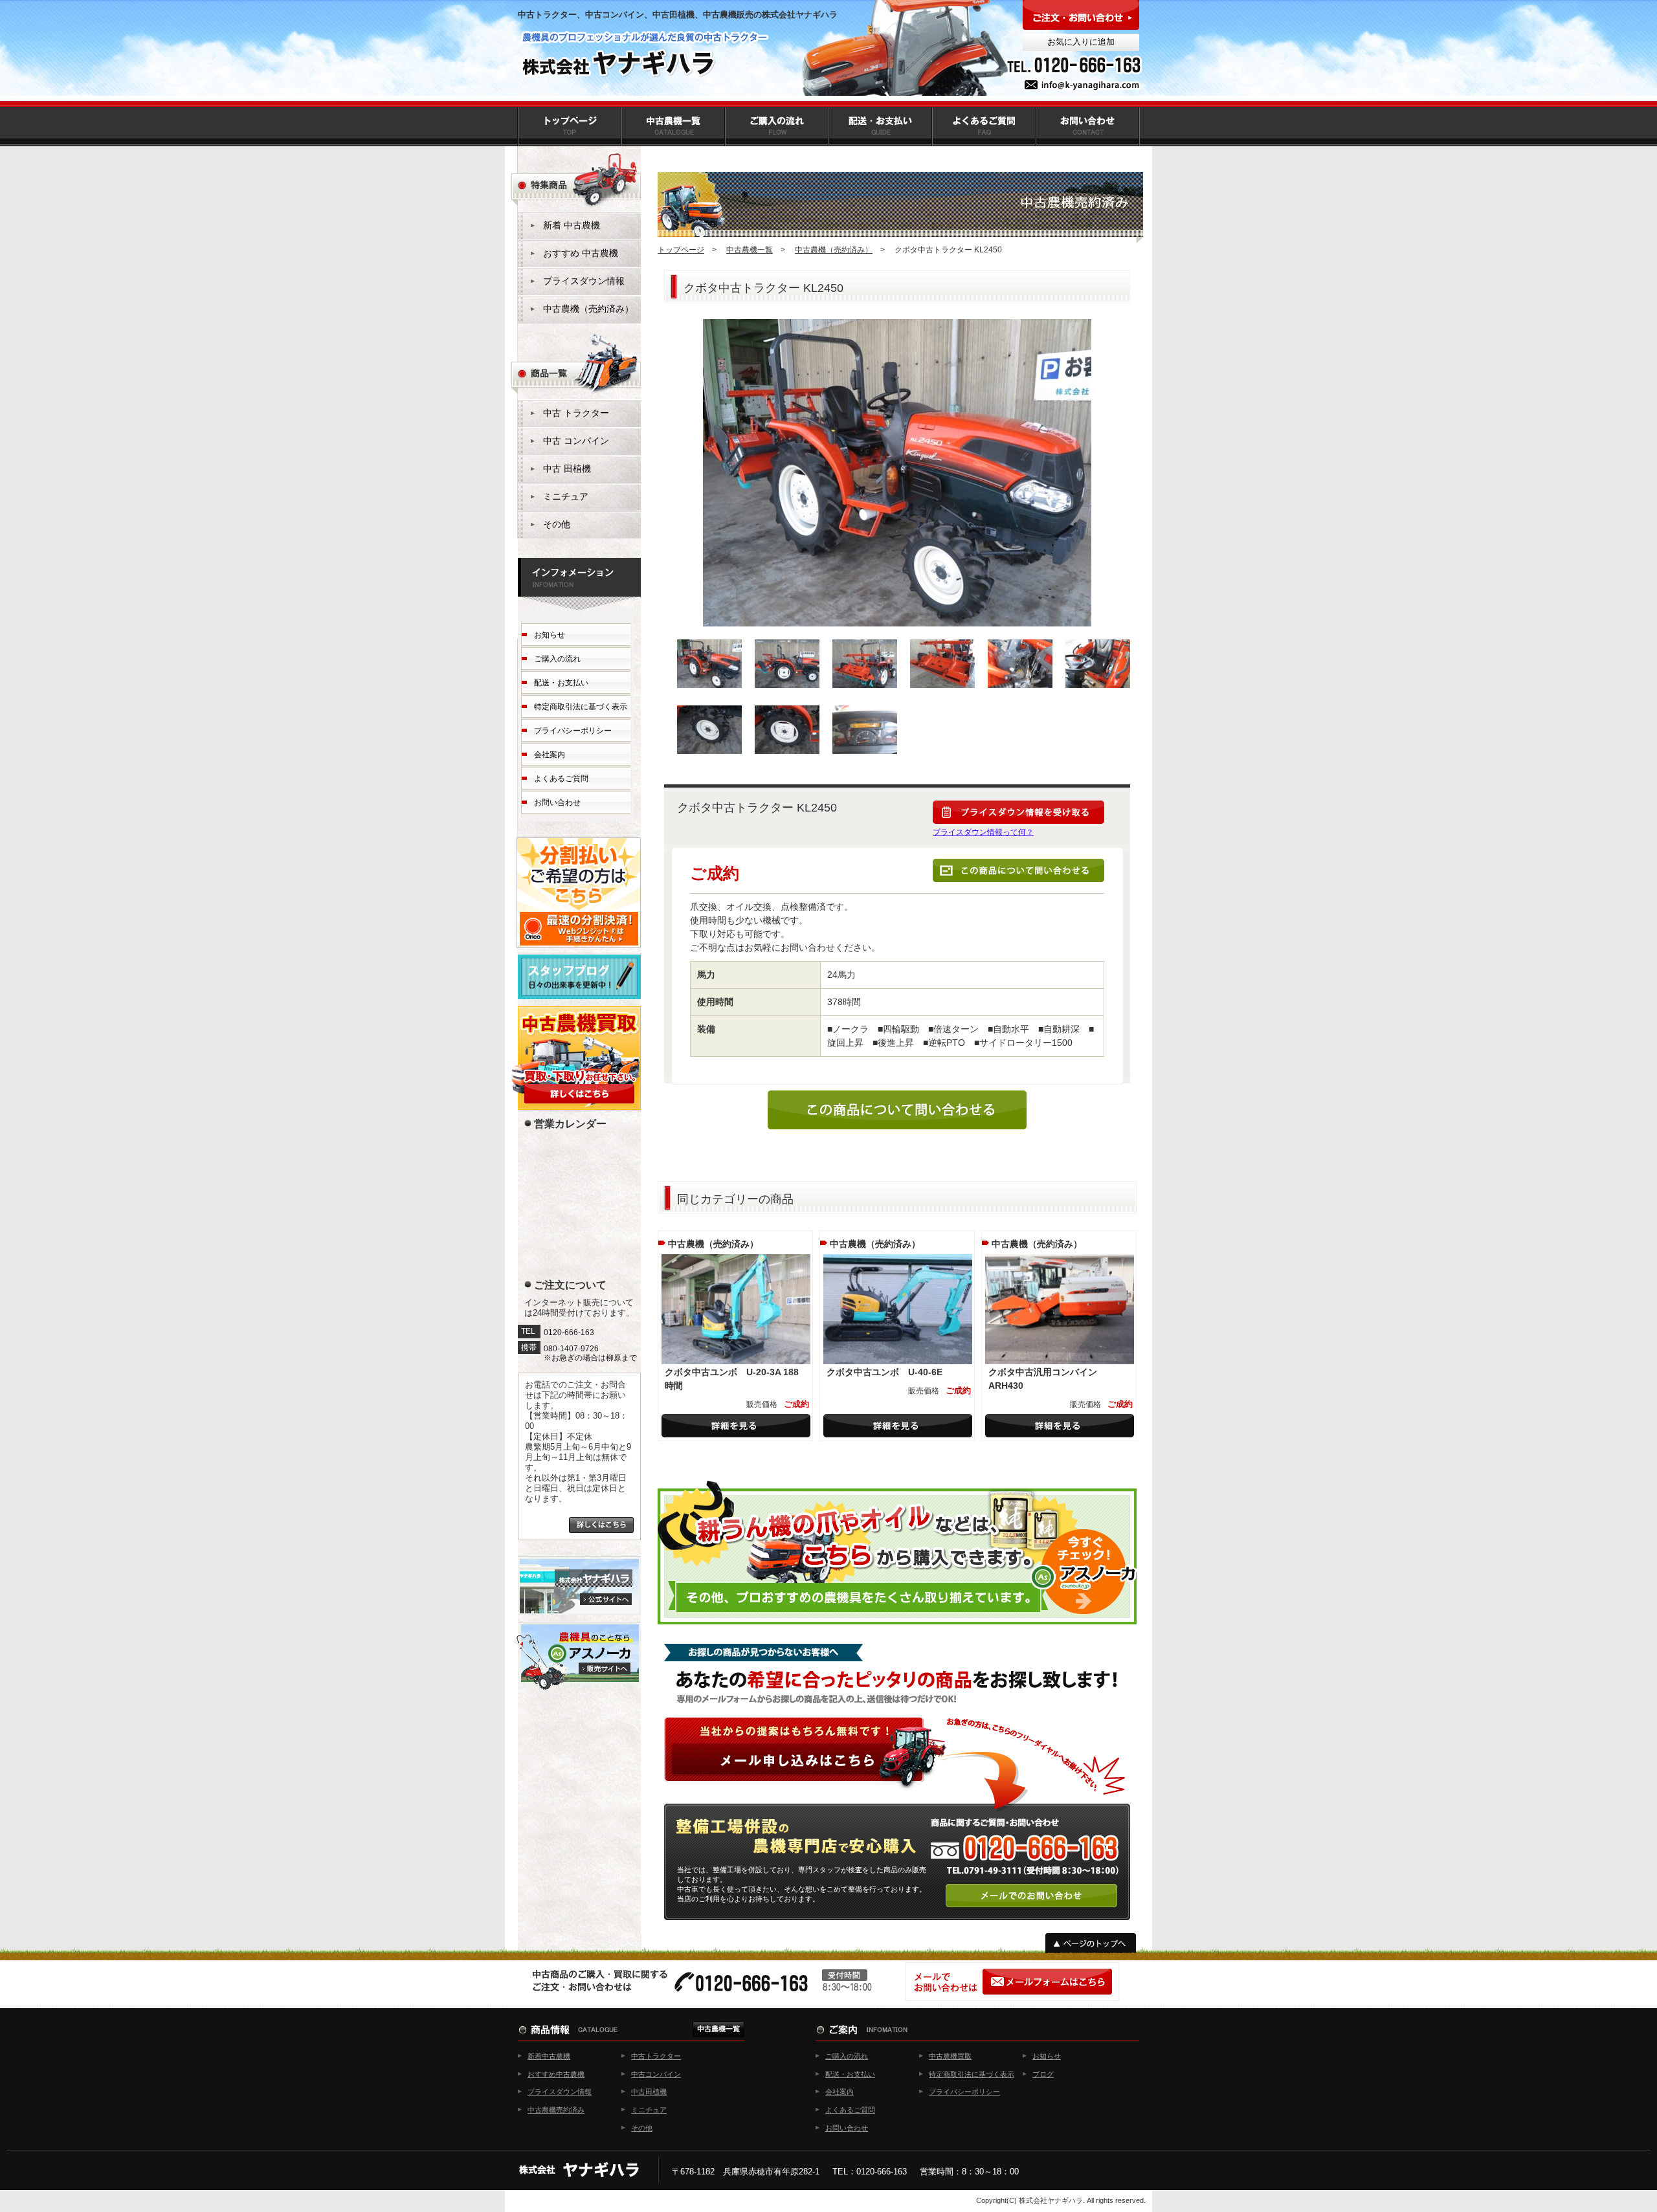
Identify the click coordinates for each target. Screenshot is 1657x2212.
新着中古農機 (549, 2056)
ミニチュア (566, 496)
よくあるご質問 (561, 779)
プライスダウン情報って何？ (983, 832)
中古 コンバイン (576, 441)
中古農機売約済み (556, 2110)
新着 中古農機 (572, 225)
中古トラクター (656, 2056)
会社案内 (550, 755)
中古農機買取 (950, 2056)
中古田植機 (649, 2092)
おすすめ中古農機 (556, 2074)
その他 (557, 524)
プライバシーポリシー (573, 731)
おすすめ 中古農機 (581, 253)
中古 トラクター (576, 413)
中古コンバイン (656, 2074)
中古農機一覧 (750, 250)
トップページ (681, 250)
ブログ (1043, 2074)
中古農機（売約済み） (834, 250)
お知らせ (550, 635)
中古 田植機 (567, 469)
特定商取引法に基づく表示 (581, 707)
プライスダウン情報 (584, 281)
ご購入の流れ (557, 659)
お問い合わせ (557, 802)
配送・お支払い (561, 683)
